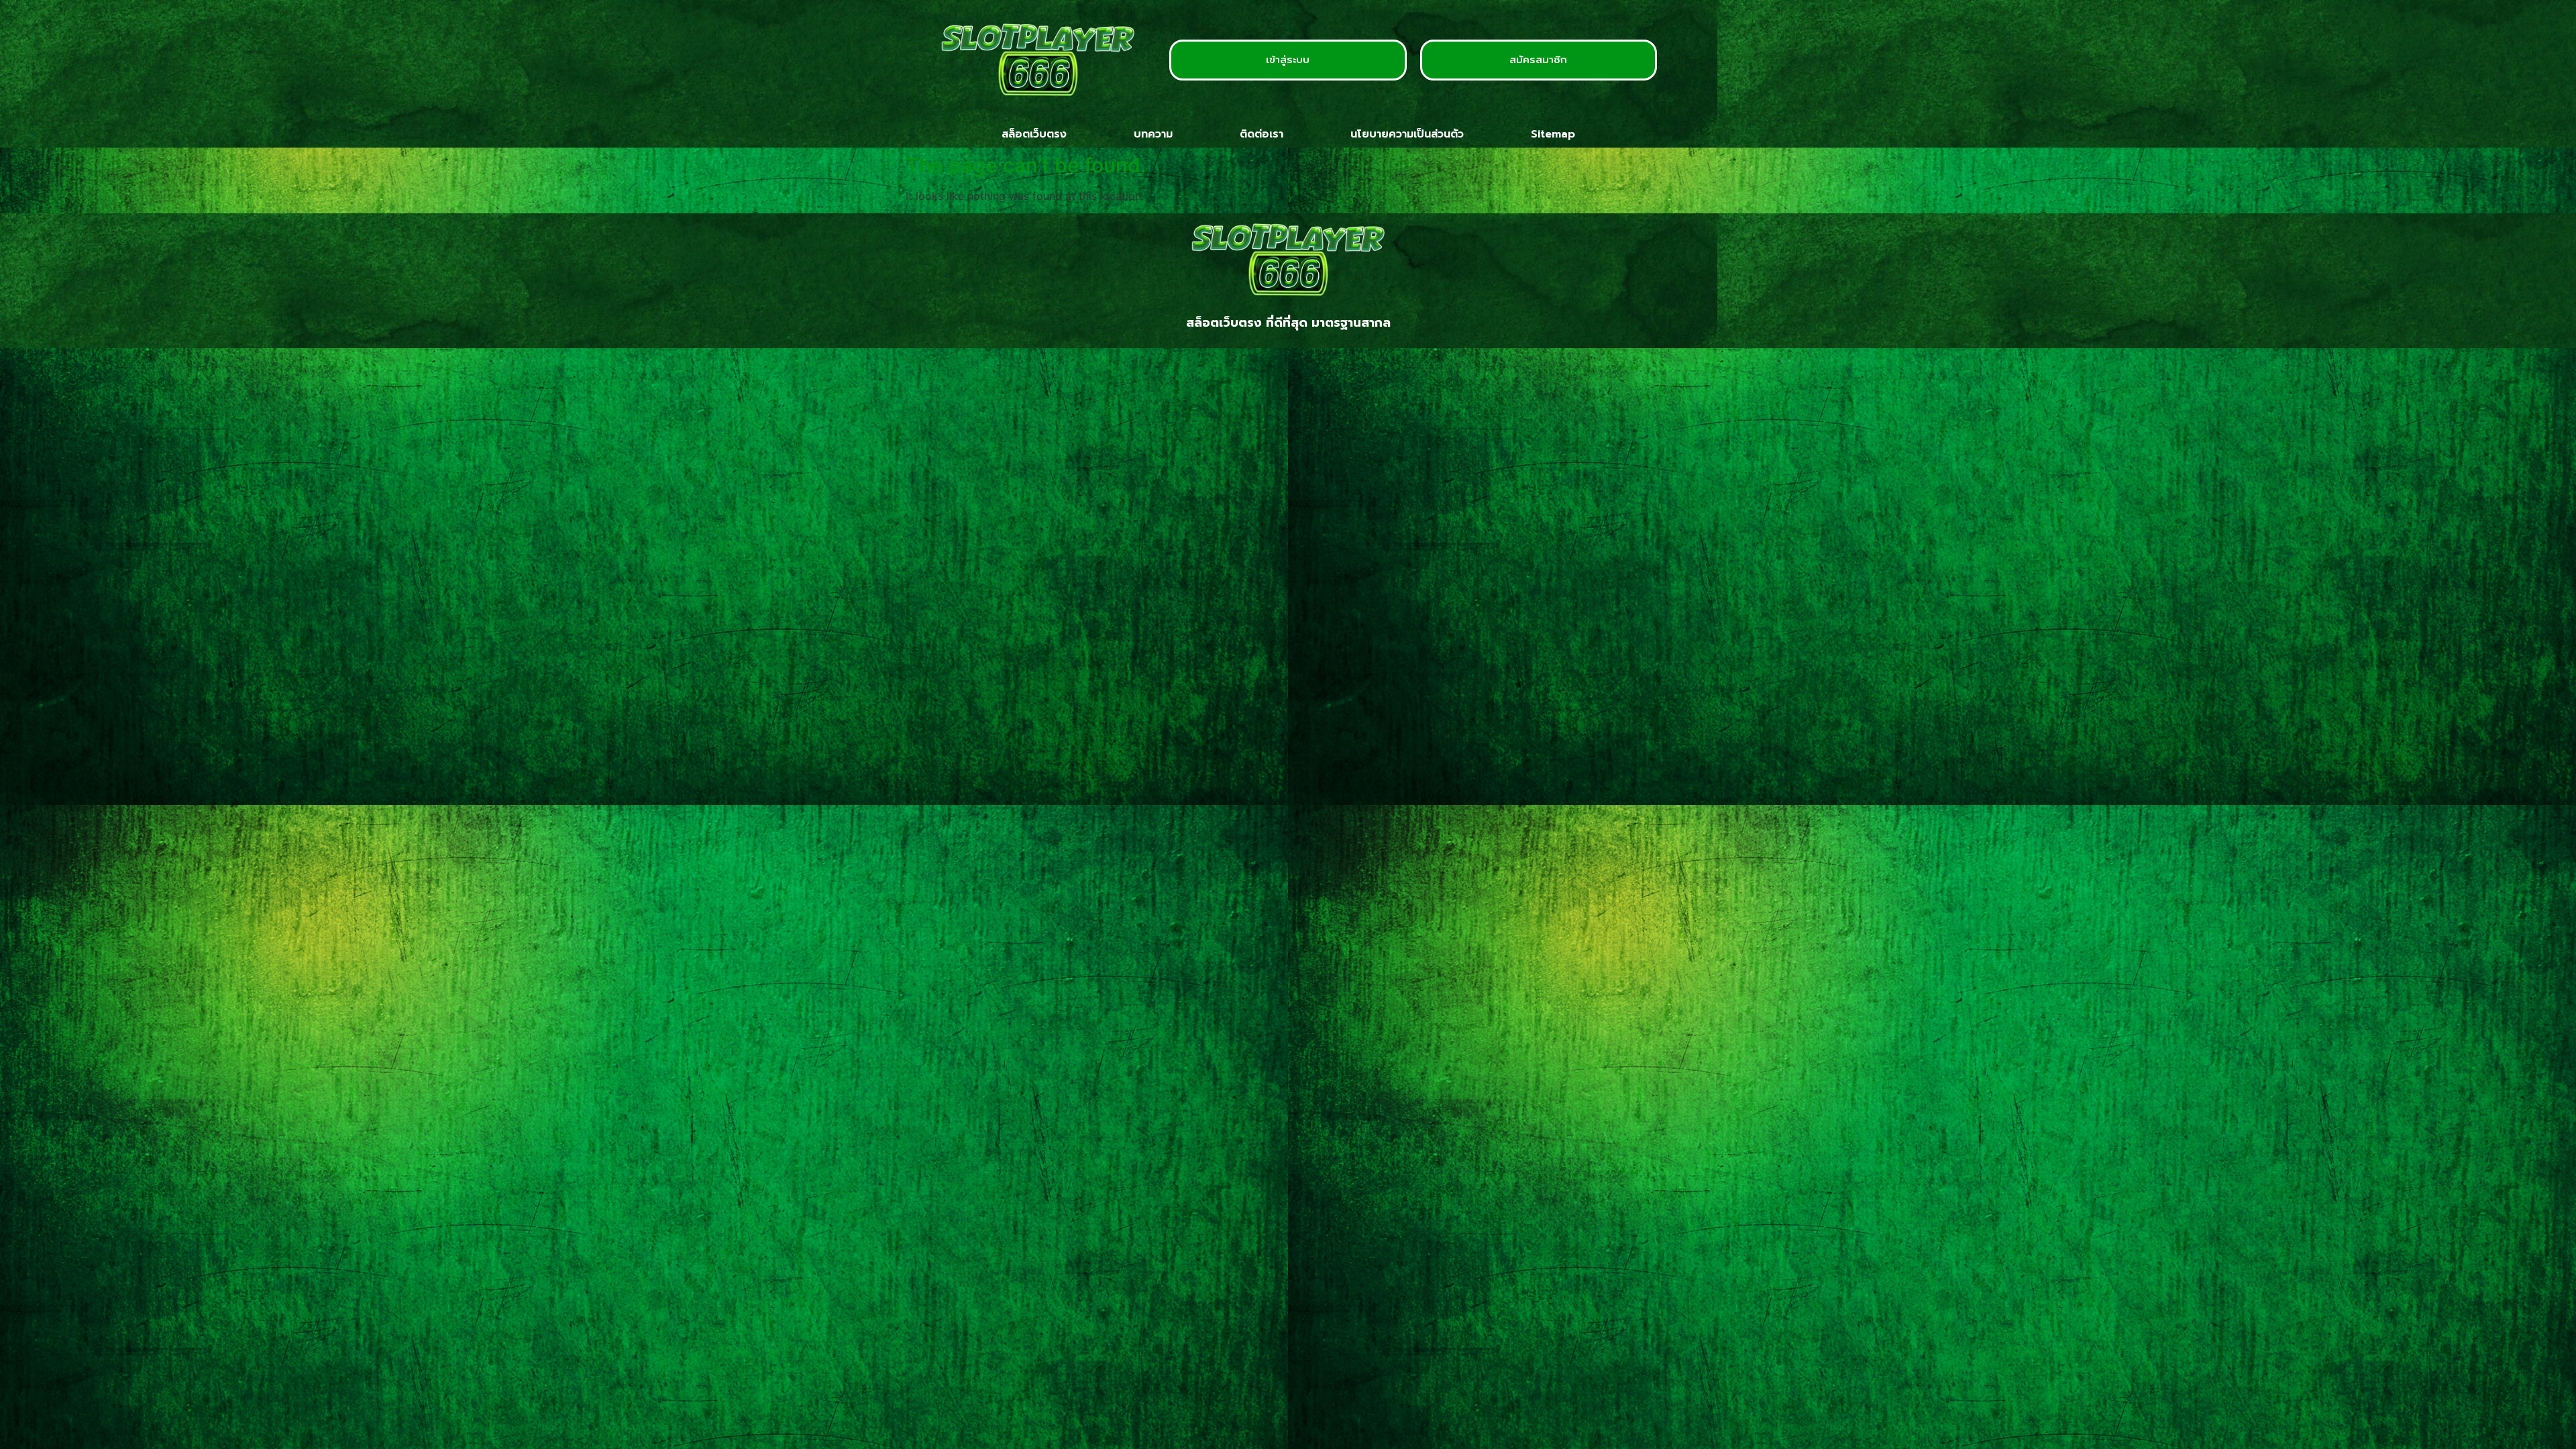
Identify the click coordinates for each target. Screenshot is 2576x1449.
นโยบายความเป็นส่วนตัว (1407, 134)
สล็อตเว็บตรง (1034, 134)
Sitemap (1553, 134)
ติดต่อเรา (1262, 134)
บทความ (1153, 134)
